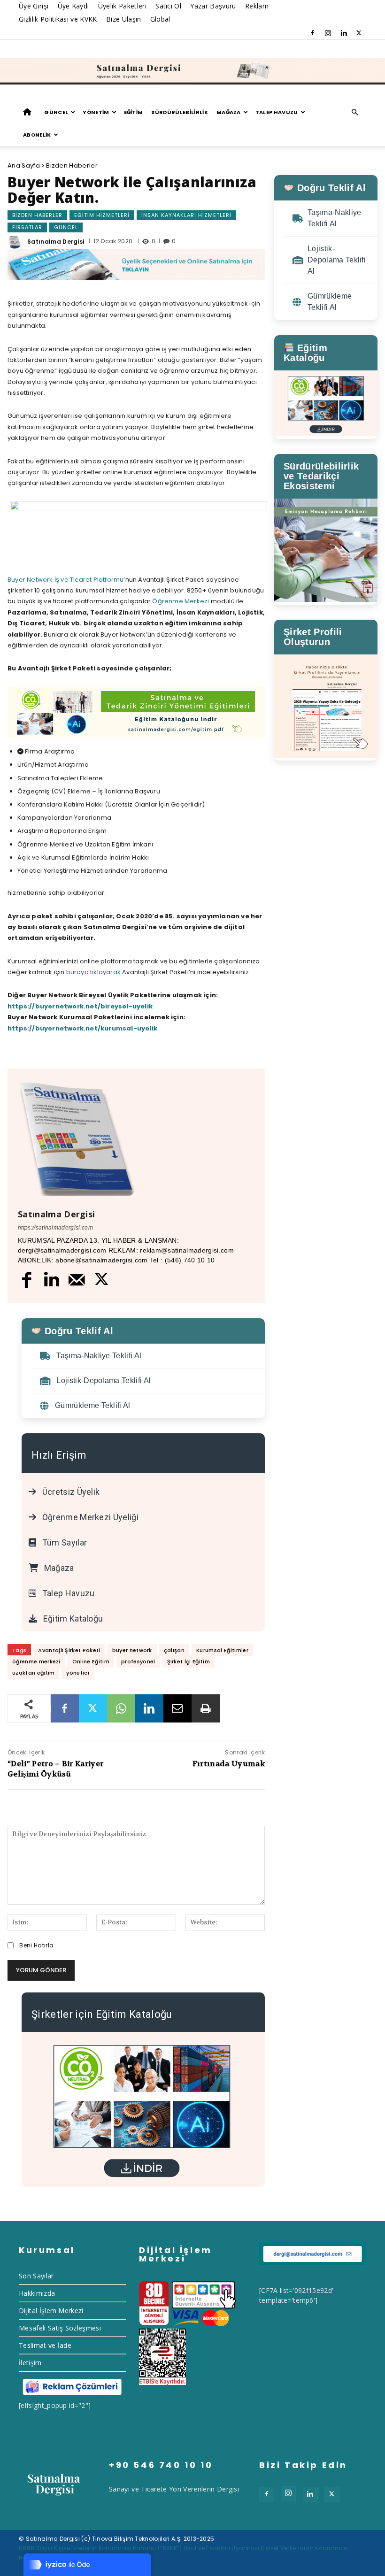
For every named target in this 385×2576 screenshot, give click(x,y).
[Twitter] (359, 33)
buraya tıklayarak (93, 972)
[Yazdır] (206, 1708)
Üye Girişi (34, 6)
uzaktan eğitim (33, 1673)
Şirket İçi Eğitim (189, 1661)
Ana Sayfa (24, 165)
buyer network (132, 1650)
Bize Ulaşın (124, 19)
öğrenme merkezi (36, 1661)
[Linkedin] (344, 33)
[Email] (177, 1708)
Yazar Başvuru (213, 6)
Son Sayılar (36, 2276)
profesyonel (138, 1661)
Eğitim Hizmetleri (102, 215)
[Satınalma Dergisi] (192, 71)
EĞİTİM (134, 112)
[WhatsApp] (121, 1708)
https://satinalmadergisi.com (55, 1228)
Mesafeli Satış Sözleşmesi (60, 2328)
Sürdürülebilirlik (179, 112)
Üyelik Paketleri (122, 6)
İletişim (30, 2363)
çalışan (174, 1650)
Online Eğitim (91, 1661)
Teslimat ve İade (45, 2345)
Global (160, 19)
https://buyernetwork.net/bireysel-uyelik (80, 1006)
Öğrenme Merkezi (181, 601)
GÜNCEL (56, 112)
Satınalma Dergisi (56, 242)
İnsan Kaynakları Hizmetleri (186, 215)
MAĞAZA (229, 112)
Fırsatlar (27, 227)
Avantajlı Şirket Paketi (69, 1650)
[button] (355, 112)
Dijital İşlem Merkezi (51, 2311)
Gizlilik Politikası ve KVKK (58, 19)
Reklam (257, 6)
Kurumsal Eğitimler (222, 1650)
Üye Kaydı (73, 6)
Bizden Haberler (72, 165)
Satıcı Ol (168, 6)
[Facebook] (312, 33)
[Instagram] (328, 33)
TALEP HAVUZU (277, 112)
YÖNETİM (96, 112)
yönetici (78, 1673)
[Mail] (77, 1280)
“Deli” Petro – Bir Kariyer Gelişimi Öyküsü (55, 1769)
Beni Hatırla (36, 1945)
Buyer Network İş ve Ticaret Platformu (65, 580)
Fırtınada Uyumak (229, 1764)
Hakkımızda (37, 2293)
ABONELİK (37, 135)
